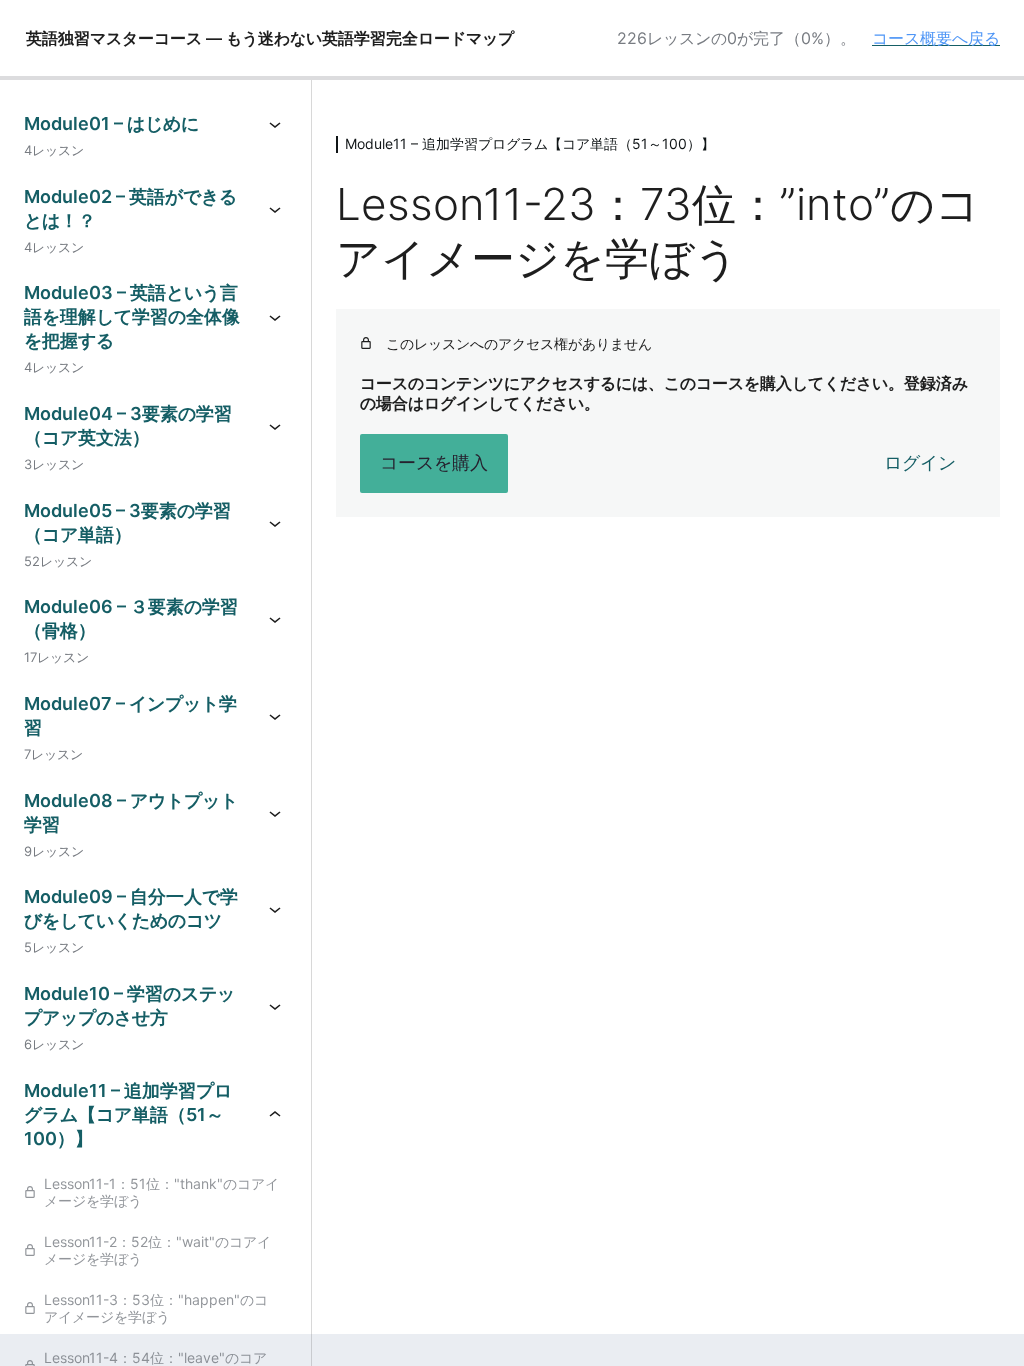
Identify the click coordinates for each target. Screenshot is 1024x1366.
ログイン (920, 462)
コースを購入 (434, 462)
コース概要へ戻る (936, 38)
